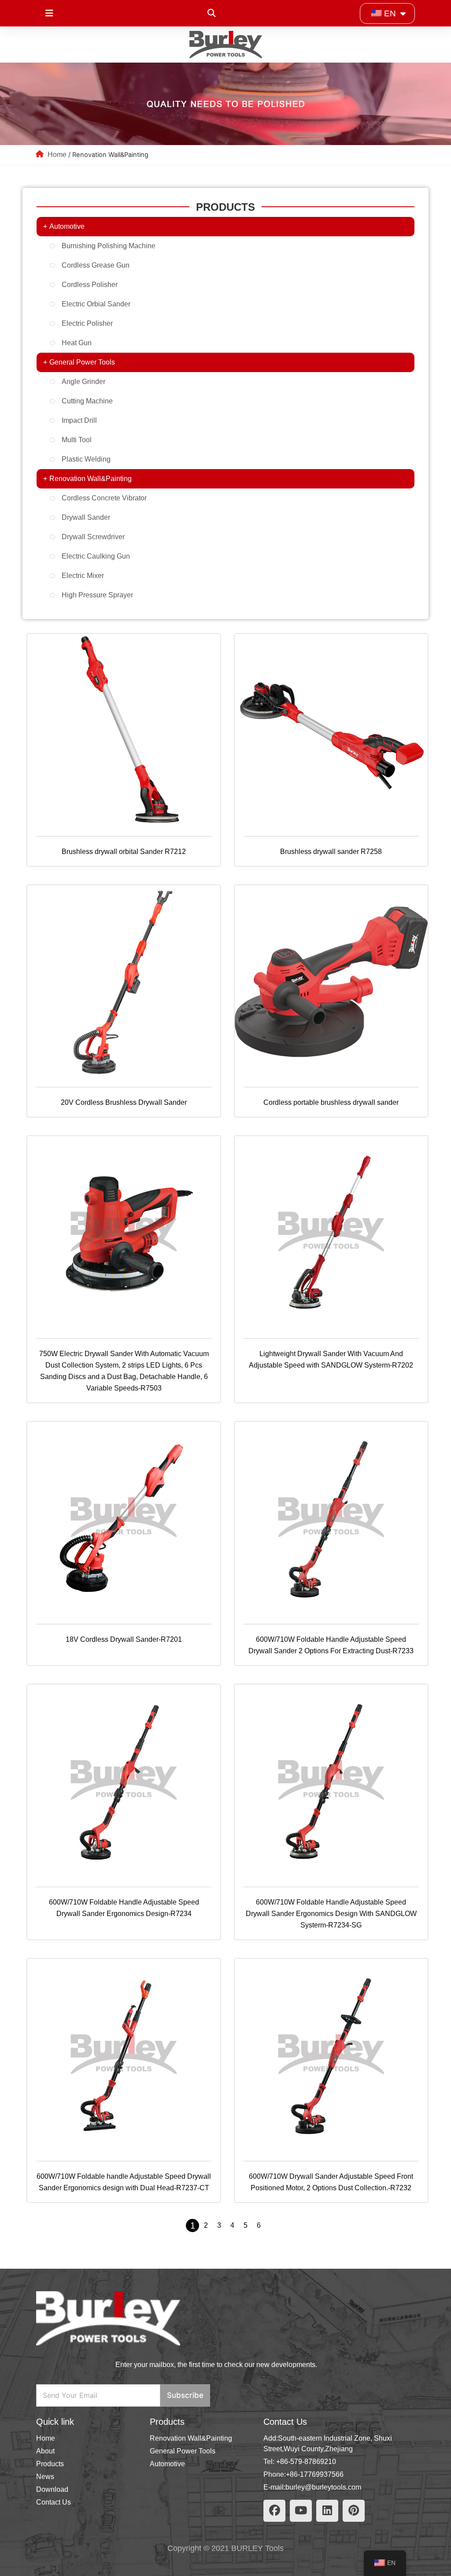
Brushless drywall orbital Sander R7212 (124, 852)
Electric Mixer (83, 576)
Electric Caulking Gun (96, 556)
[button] (211, 13)
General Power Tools (82, 362)
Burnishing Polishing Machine (109, 246)
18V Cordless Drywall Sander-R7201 (124, 1639)
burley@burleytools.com (323, 2487)
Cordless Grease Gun (96, 265)
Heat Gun (77, 343)
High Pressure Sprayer (97, 595)
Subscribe (185, 2395)
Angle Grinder (83, 382)
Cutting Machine (87, 401)
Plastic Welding (86, 459)
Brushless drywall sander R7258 (331, 852)
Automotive (67, 226)
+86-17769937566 (315, 2474)
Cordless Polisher (90, 285)
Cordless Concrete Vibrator (104, 498)
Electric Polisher (87, 323)
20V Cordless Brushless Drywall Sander (124, 1102)
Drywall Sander (86, 517)
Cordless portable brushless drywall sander (331, 1102)
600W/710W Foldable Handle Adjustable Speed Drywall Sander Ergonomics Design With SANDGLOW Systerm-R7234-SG (331, 1914)
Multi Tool (77, 440)
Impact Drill (79, 420)
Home (57, 155)
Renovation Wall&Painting (91, 479)
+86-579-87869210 (306, 2462)
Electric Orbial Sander (96, 304)
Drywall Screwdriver (93, 537)
